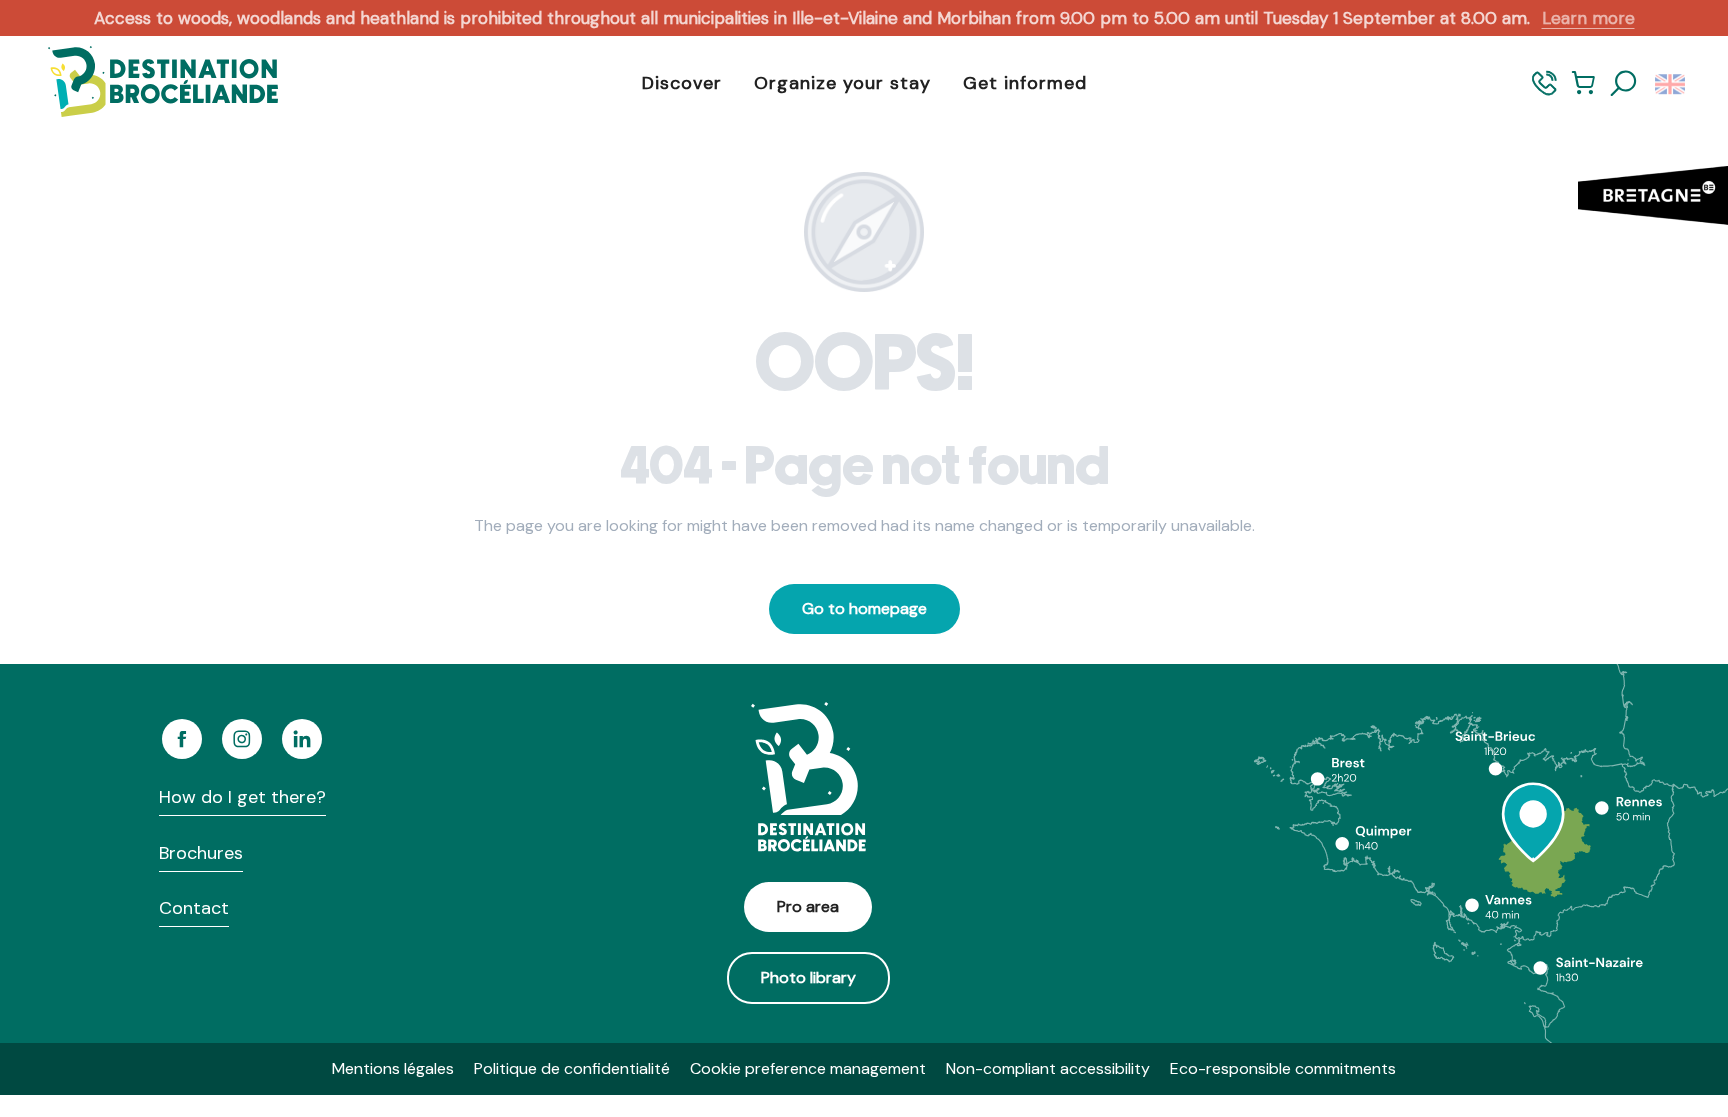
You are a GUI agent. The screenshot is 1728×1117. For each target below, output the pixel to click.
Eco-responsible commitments (1283, 1068)
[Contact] (1544, 92)
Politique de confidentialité (572, 1068)
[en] (1671, 84)
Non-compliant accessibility (1048, 1068)
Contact (194, 908)
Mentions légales (393, 1068)
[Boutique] (1583, 92)
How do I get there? (242, 797)
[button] (1624, 84)
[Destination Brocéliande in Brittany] (148, 83)
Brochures (201, 853)
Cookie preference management (808, 1068)
